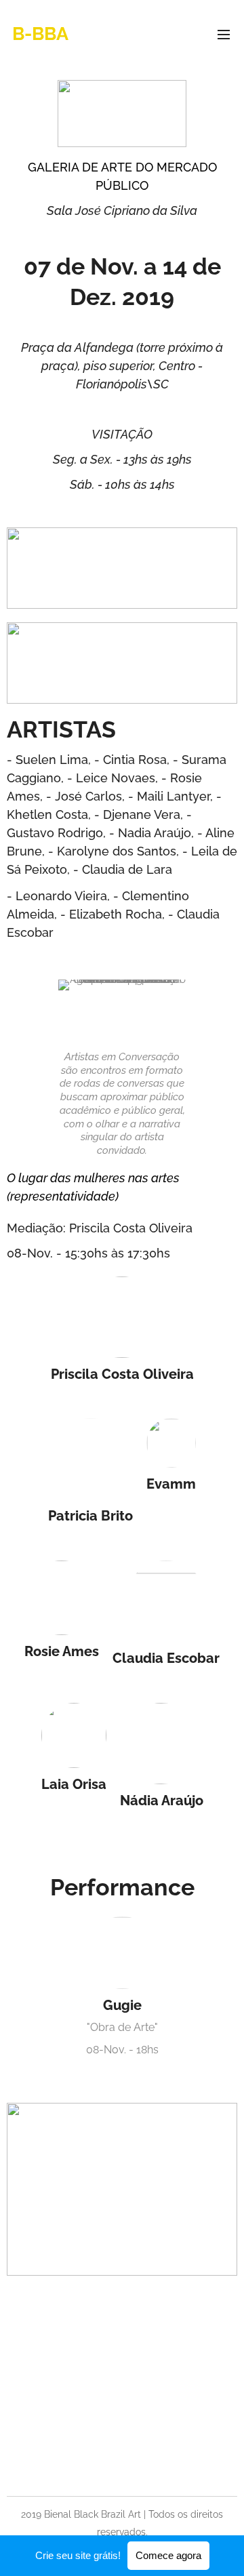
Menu (224, 34)
